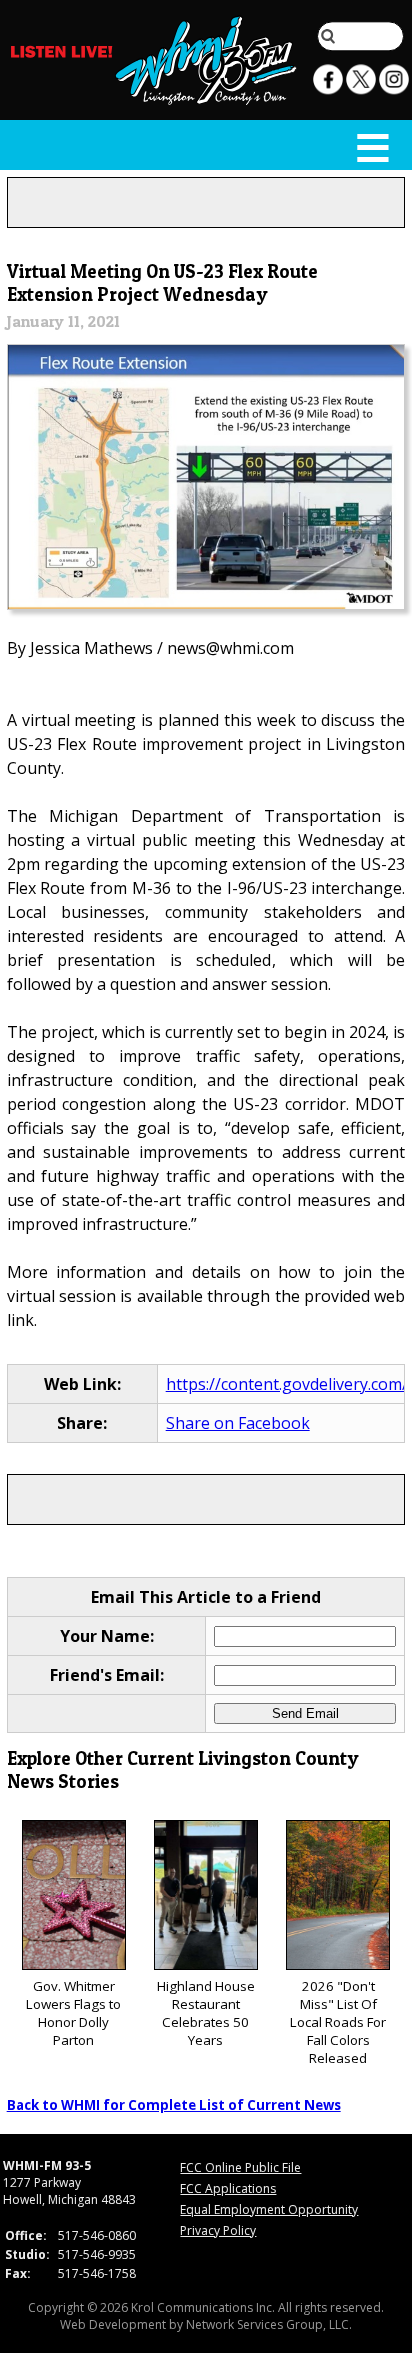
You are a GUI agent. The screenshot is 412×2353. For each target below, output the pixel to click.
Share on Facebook (238, 1423)
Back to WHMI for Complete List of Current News (174, 2105)
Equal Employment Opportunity (269, 2209)
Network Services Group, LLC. (269, 2324)
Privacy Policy (218, 2230)
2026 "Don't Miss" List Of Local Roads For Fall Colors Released (338, 2022)
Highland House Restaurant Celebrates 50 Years (206, 2013)
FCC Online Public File (240, 2167)
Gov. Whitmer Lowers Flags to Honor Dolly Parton (73, 2013)
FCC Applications (228, 2188)
